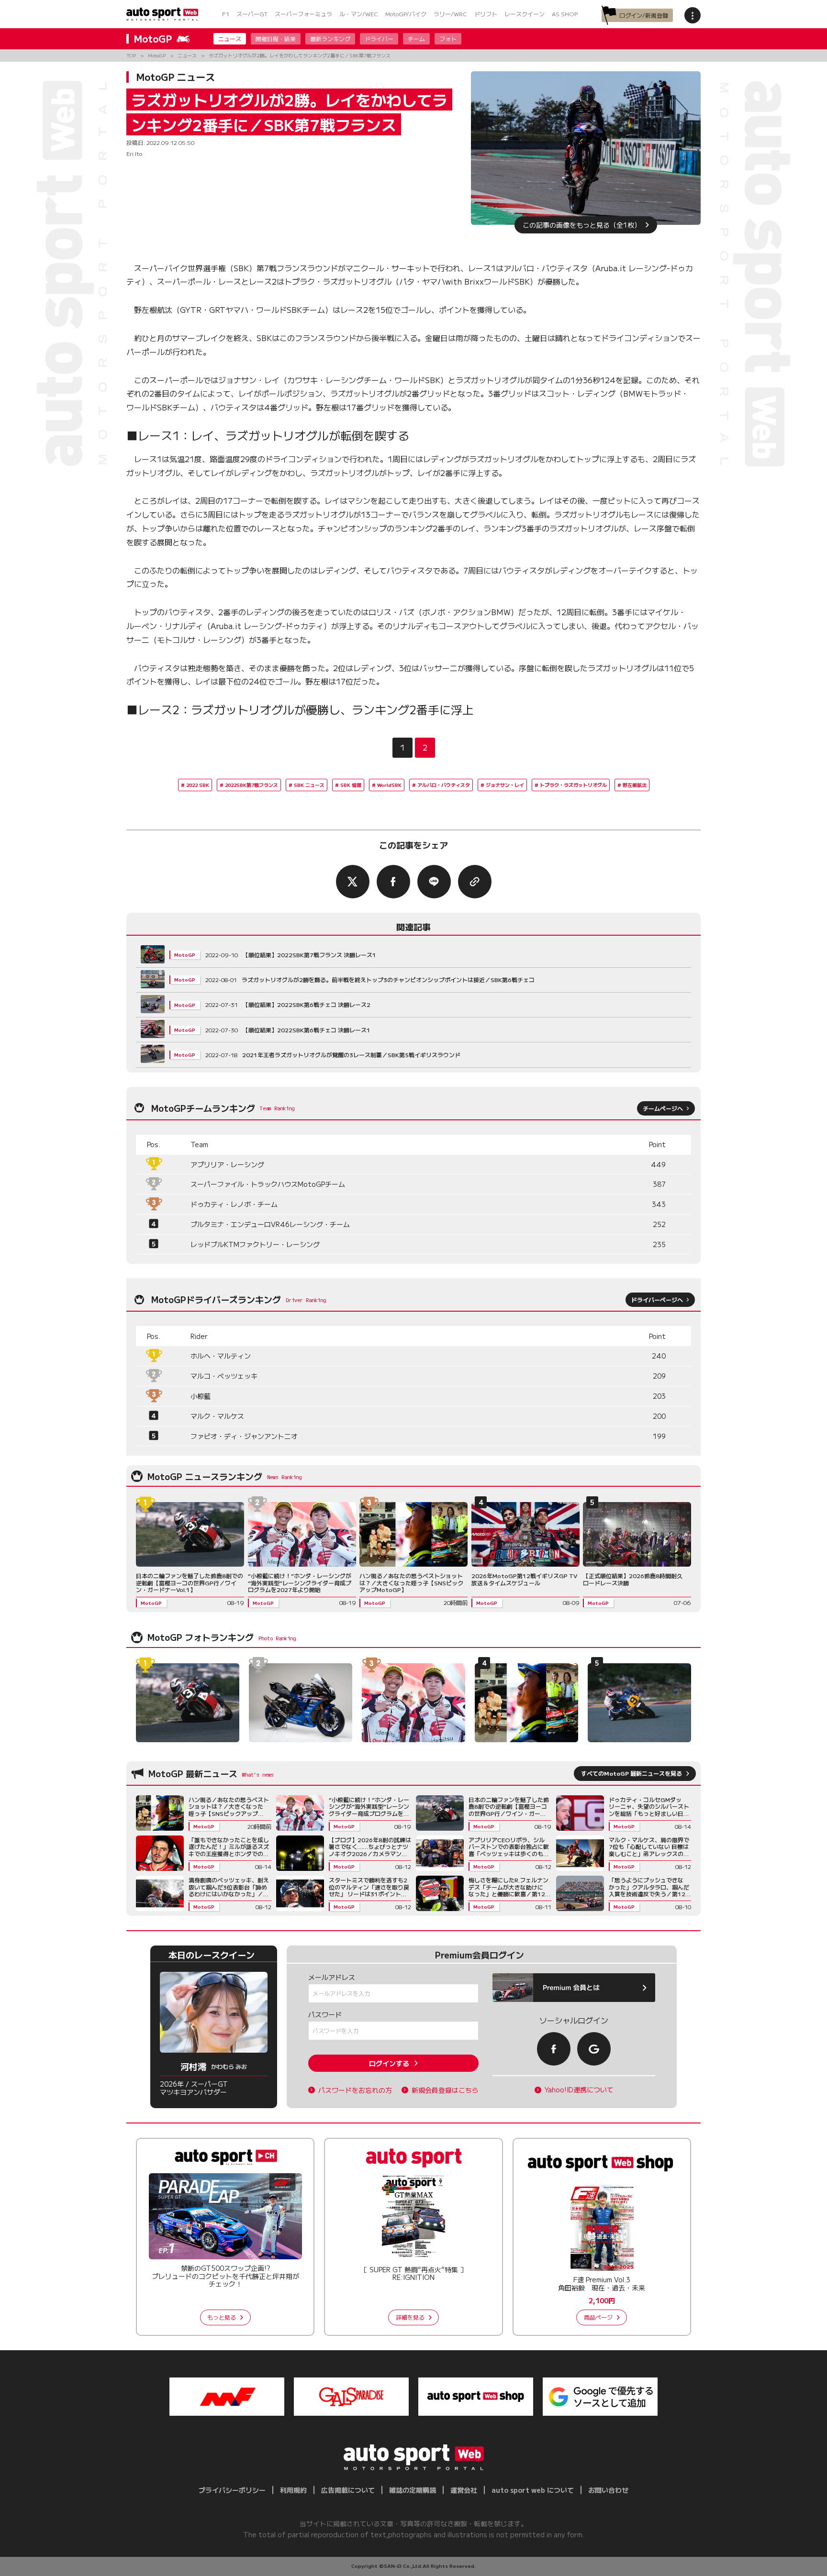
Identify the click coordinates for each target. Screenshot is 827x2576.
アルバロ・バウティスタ (444, 785)
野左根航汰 (635, 785)
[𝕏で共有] (353, 882)
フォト (448, 39)
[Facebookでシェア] (393, 882)
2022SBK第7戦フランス (251, 785)
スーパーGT (252, 14)
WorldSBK (389, 785)
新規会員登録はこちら (445, 2090)
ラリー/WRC (450, 14)
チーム (416, 39)
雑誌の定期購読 (413, 2490)
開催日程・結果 (276, 39)
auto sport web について (533, 2490)
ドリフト (486, 14)
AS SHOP (565, 14)
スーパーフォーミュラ (303, 14)
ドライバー (379, 39)
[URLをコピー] (475, 882)
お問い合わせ (608, 2490)
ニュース (230, 39)
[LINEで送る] (434, 882)
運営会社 (464, 2490)
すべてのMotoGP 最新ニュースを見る (631, 1773)
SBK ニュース (309, 785)
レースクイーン (525, 14)
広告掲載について (348, 2490)
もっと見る (222, 2317)
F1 (226, 14)
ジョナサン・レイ (505, 785)
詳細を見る (410, 2317)
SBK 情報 (351, 785)
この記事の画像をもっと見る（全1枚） (582, 225)
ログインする (389, 2063)
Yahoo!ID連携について (579, 2090)
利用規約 (293, 2490)
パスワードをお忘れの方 (355, 2090)
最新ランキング (330, 39)
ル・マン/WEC (359, 14)
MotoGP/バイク (406, 14)
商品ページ (598, 2317)
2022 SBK (198, 785)
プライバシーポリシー (232, 2490)
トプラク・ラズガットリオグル (573, 785)
